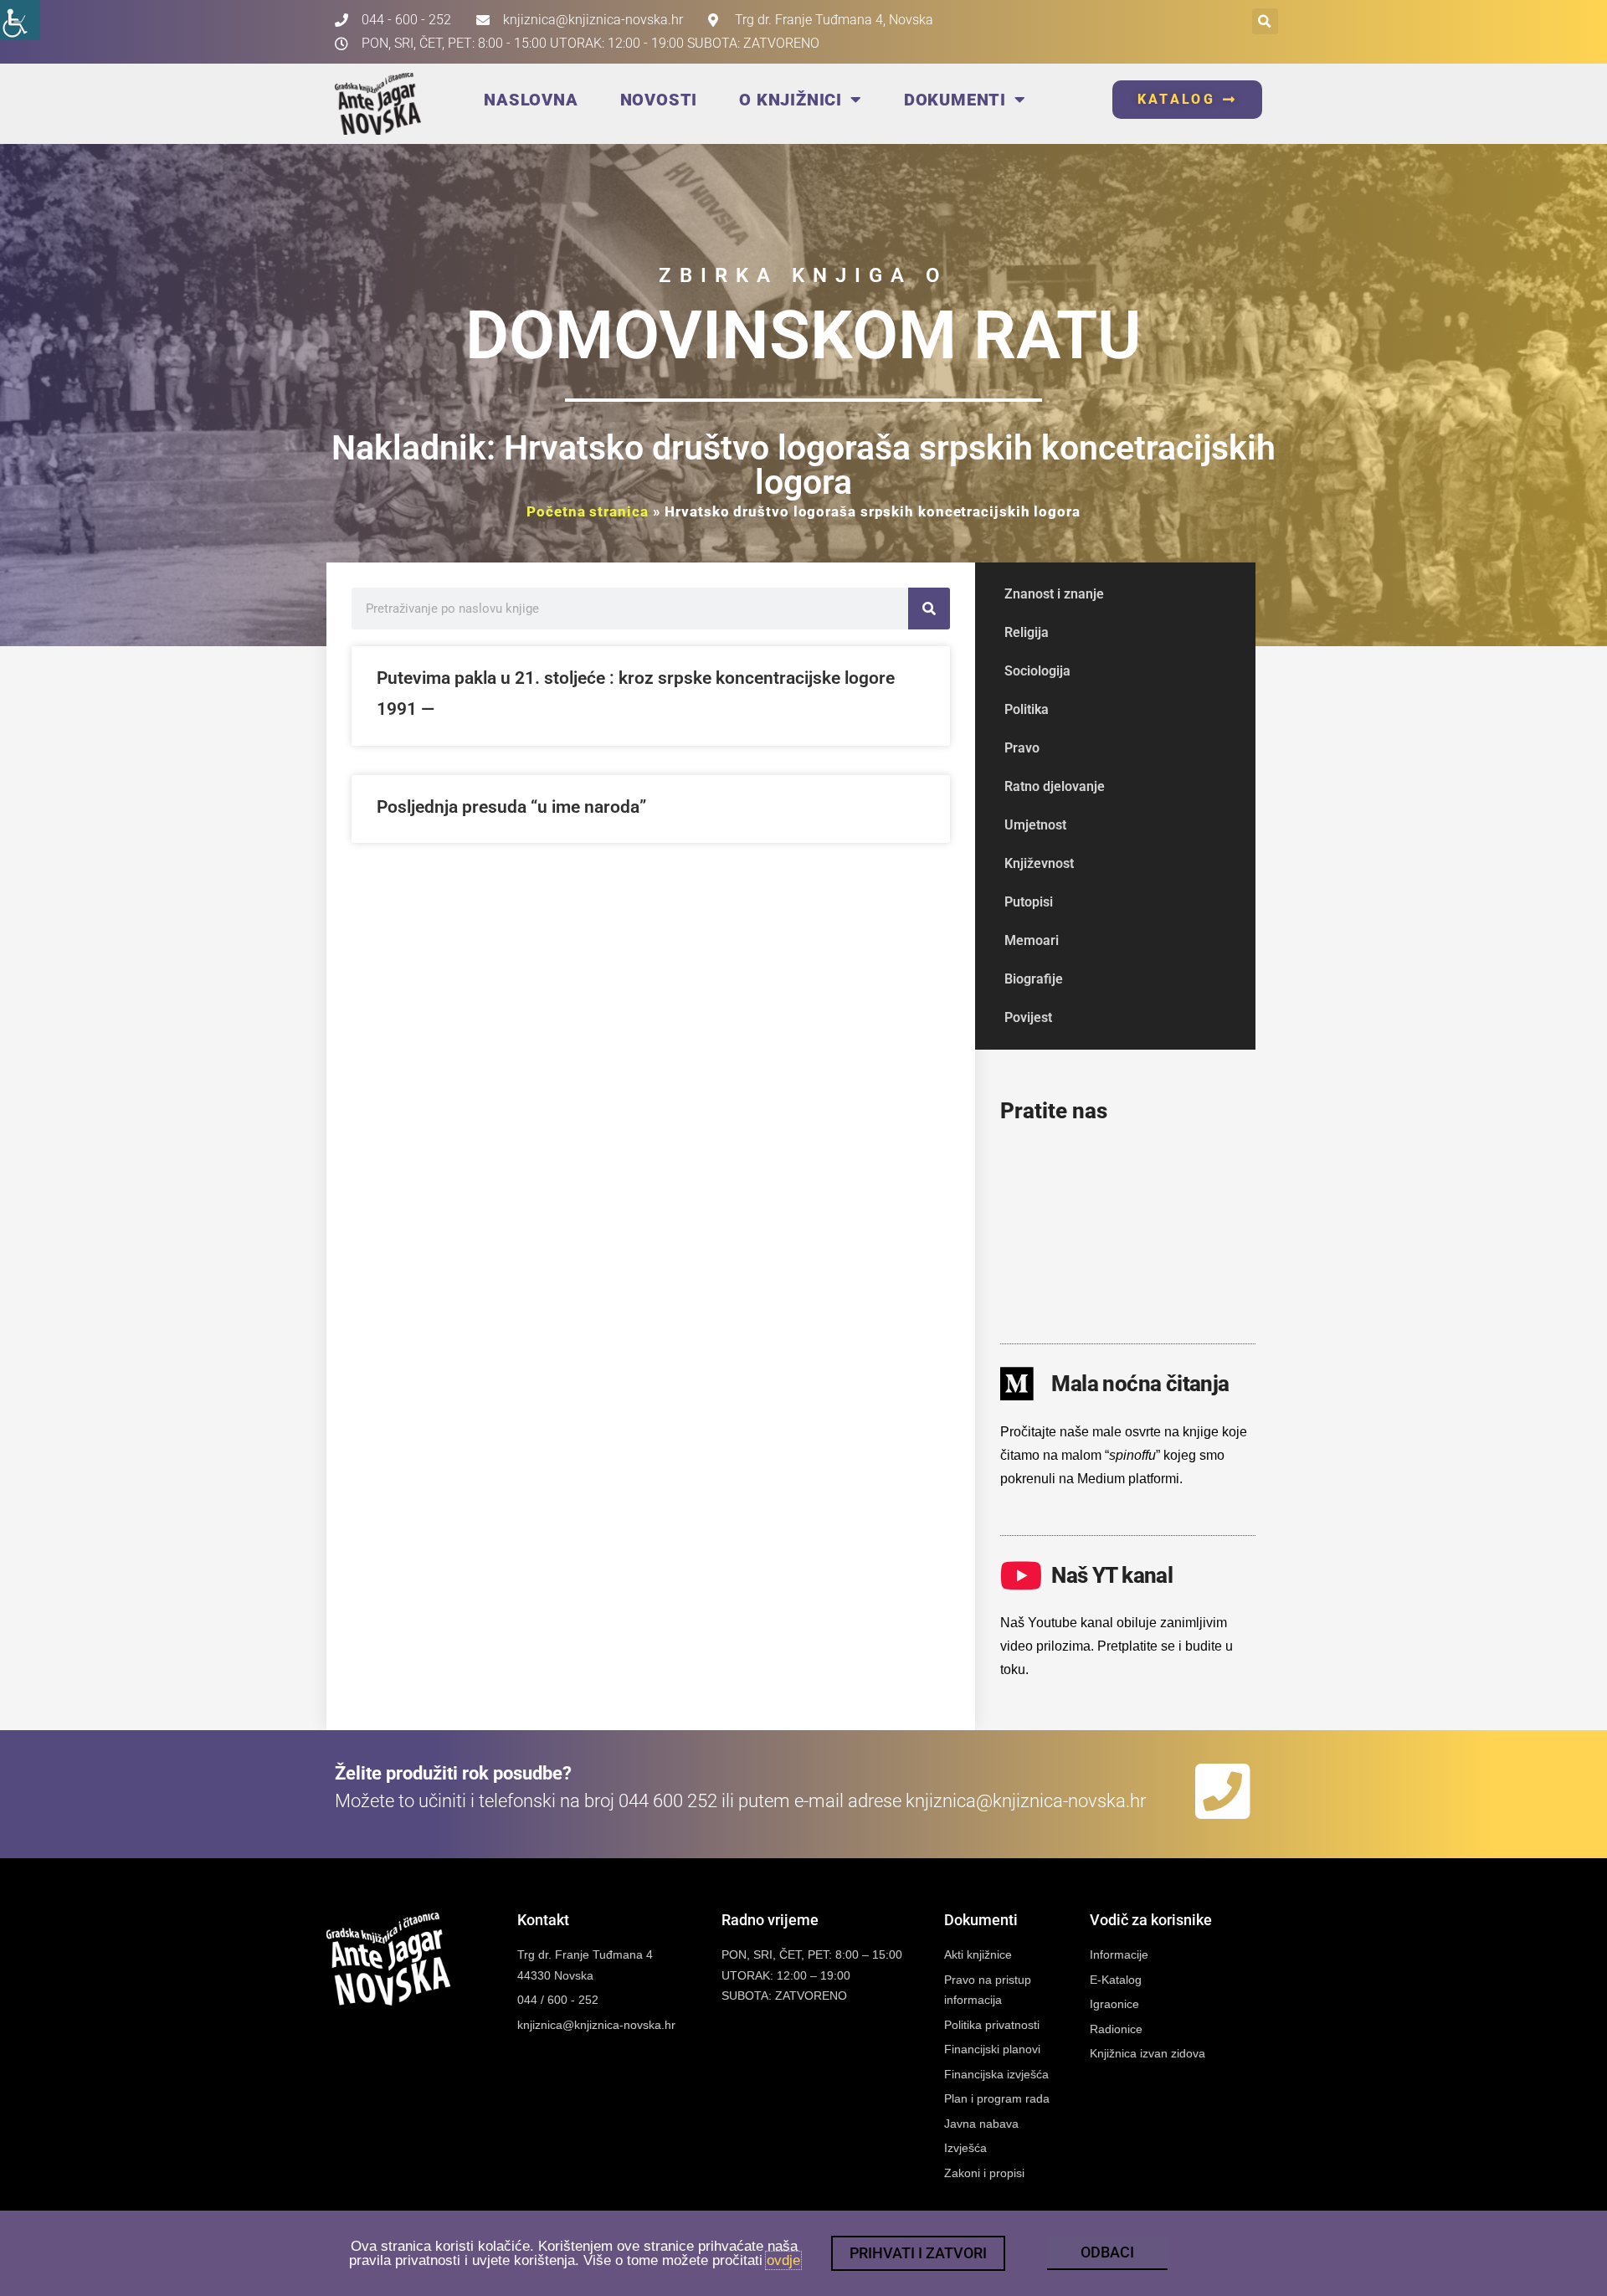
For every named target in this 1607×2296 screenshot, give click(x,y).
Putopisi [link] (1029, 902)
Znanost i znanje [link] (1054, 594)
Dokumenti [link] (955, 100)
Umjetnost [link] (1035, 825)
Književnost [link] (1039, 863)
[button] (1265, 21)
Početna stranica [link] (587, 511)
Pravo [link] (1022, 748)
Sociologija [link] (1037, 671)
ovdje (783, 2260)
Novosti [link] (659, 100)
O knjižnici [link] (791, 100)
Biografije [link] (1034, 979)
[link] (20, 20)
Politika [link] (1027, 709)
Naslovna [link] (531, 100)
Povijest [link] (1028, 1017)
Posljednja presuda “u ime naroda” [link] (511, 807)
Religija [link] (1027, 632)
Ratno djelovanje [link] (1055, 786)
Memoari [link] (1032, 940)
